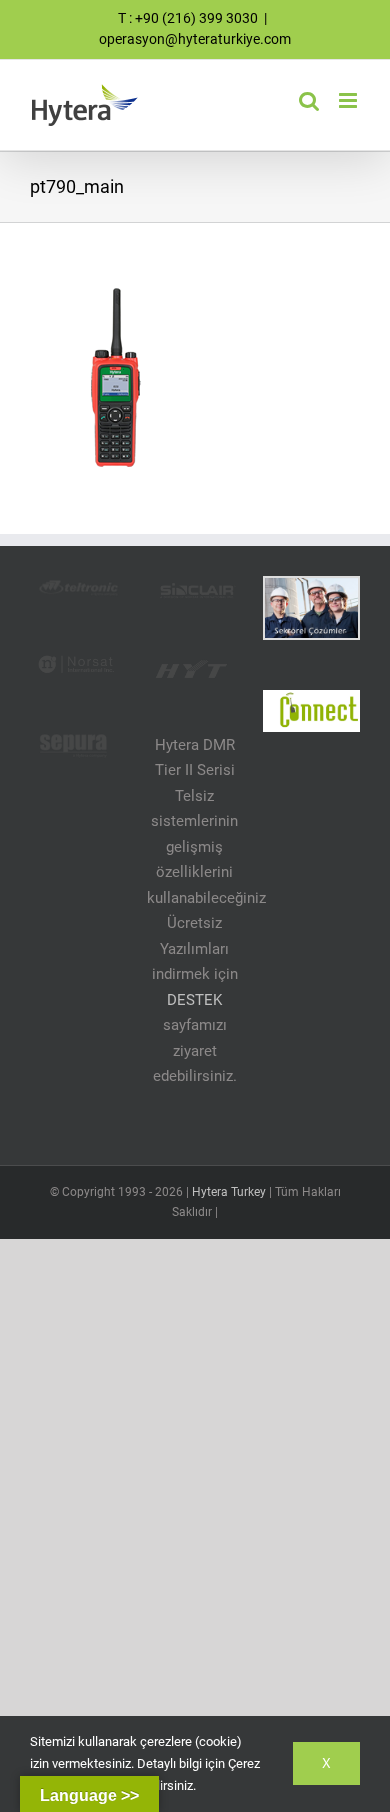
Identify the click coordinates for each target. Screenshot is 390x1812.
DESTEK (194, 1000)
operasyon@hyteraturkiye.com (195, 39)
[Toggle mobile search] (309, 100)
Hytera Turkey (229, 1192)
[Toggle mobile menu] (349, 100)
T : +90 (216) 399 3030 (188, 18)
